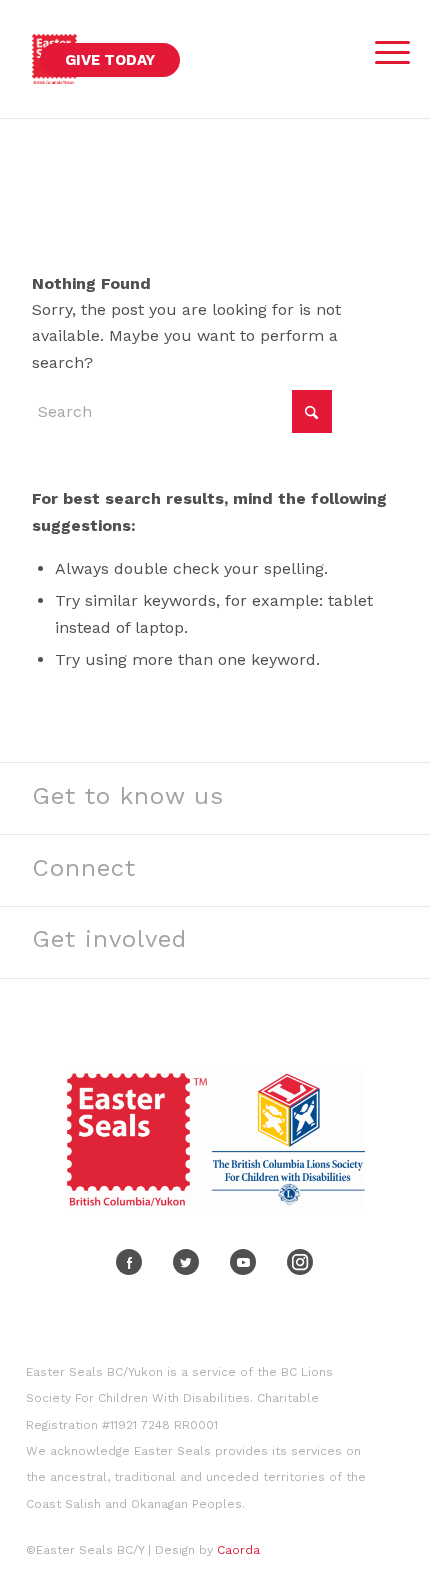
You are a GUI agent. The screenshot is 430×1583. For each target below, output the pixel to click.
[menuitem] (382, 47)
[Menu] (382, 52)
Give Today (110, 60)
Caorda (238, 1550)
